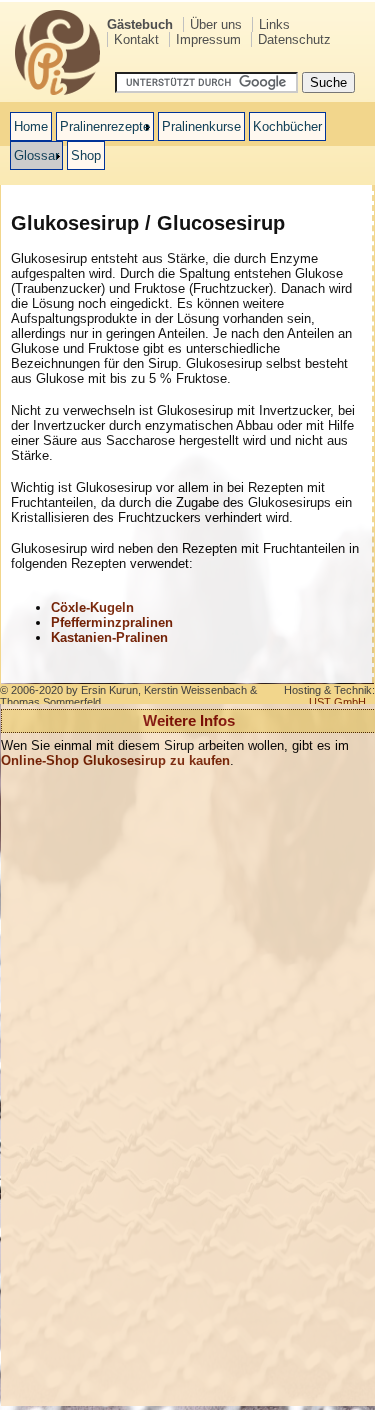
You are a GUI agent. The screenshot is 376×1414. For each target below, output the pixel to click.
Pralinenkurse (201, 126)
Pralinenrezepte (105, 126)
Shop (86, 155)
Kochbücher (287, 126)
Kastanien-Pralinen (109, 637)
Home (31, 126)
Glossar (36, 155)
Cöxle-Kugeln (92, 607)
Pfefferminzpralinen (112, 622)
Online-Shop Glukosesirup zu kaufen (115, 760)
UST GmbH (337, 702)
